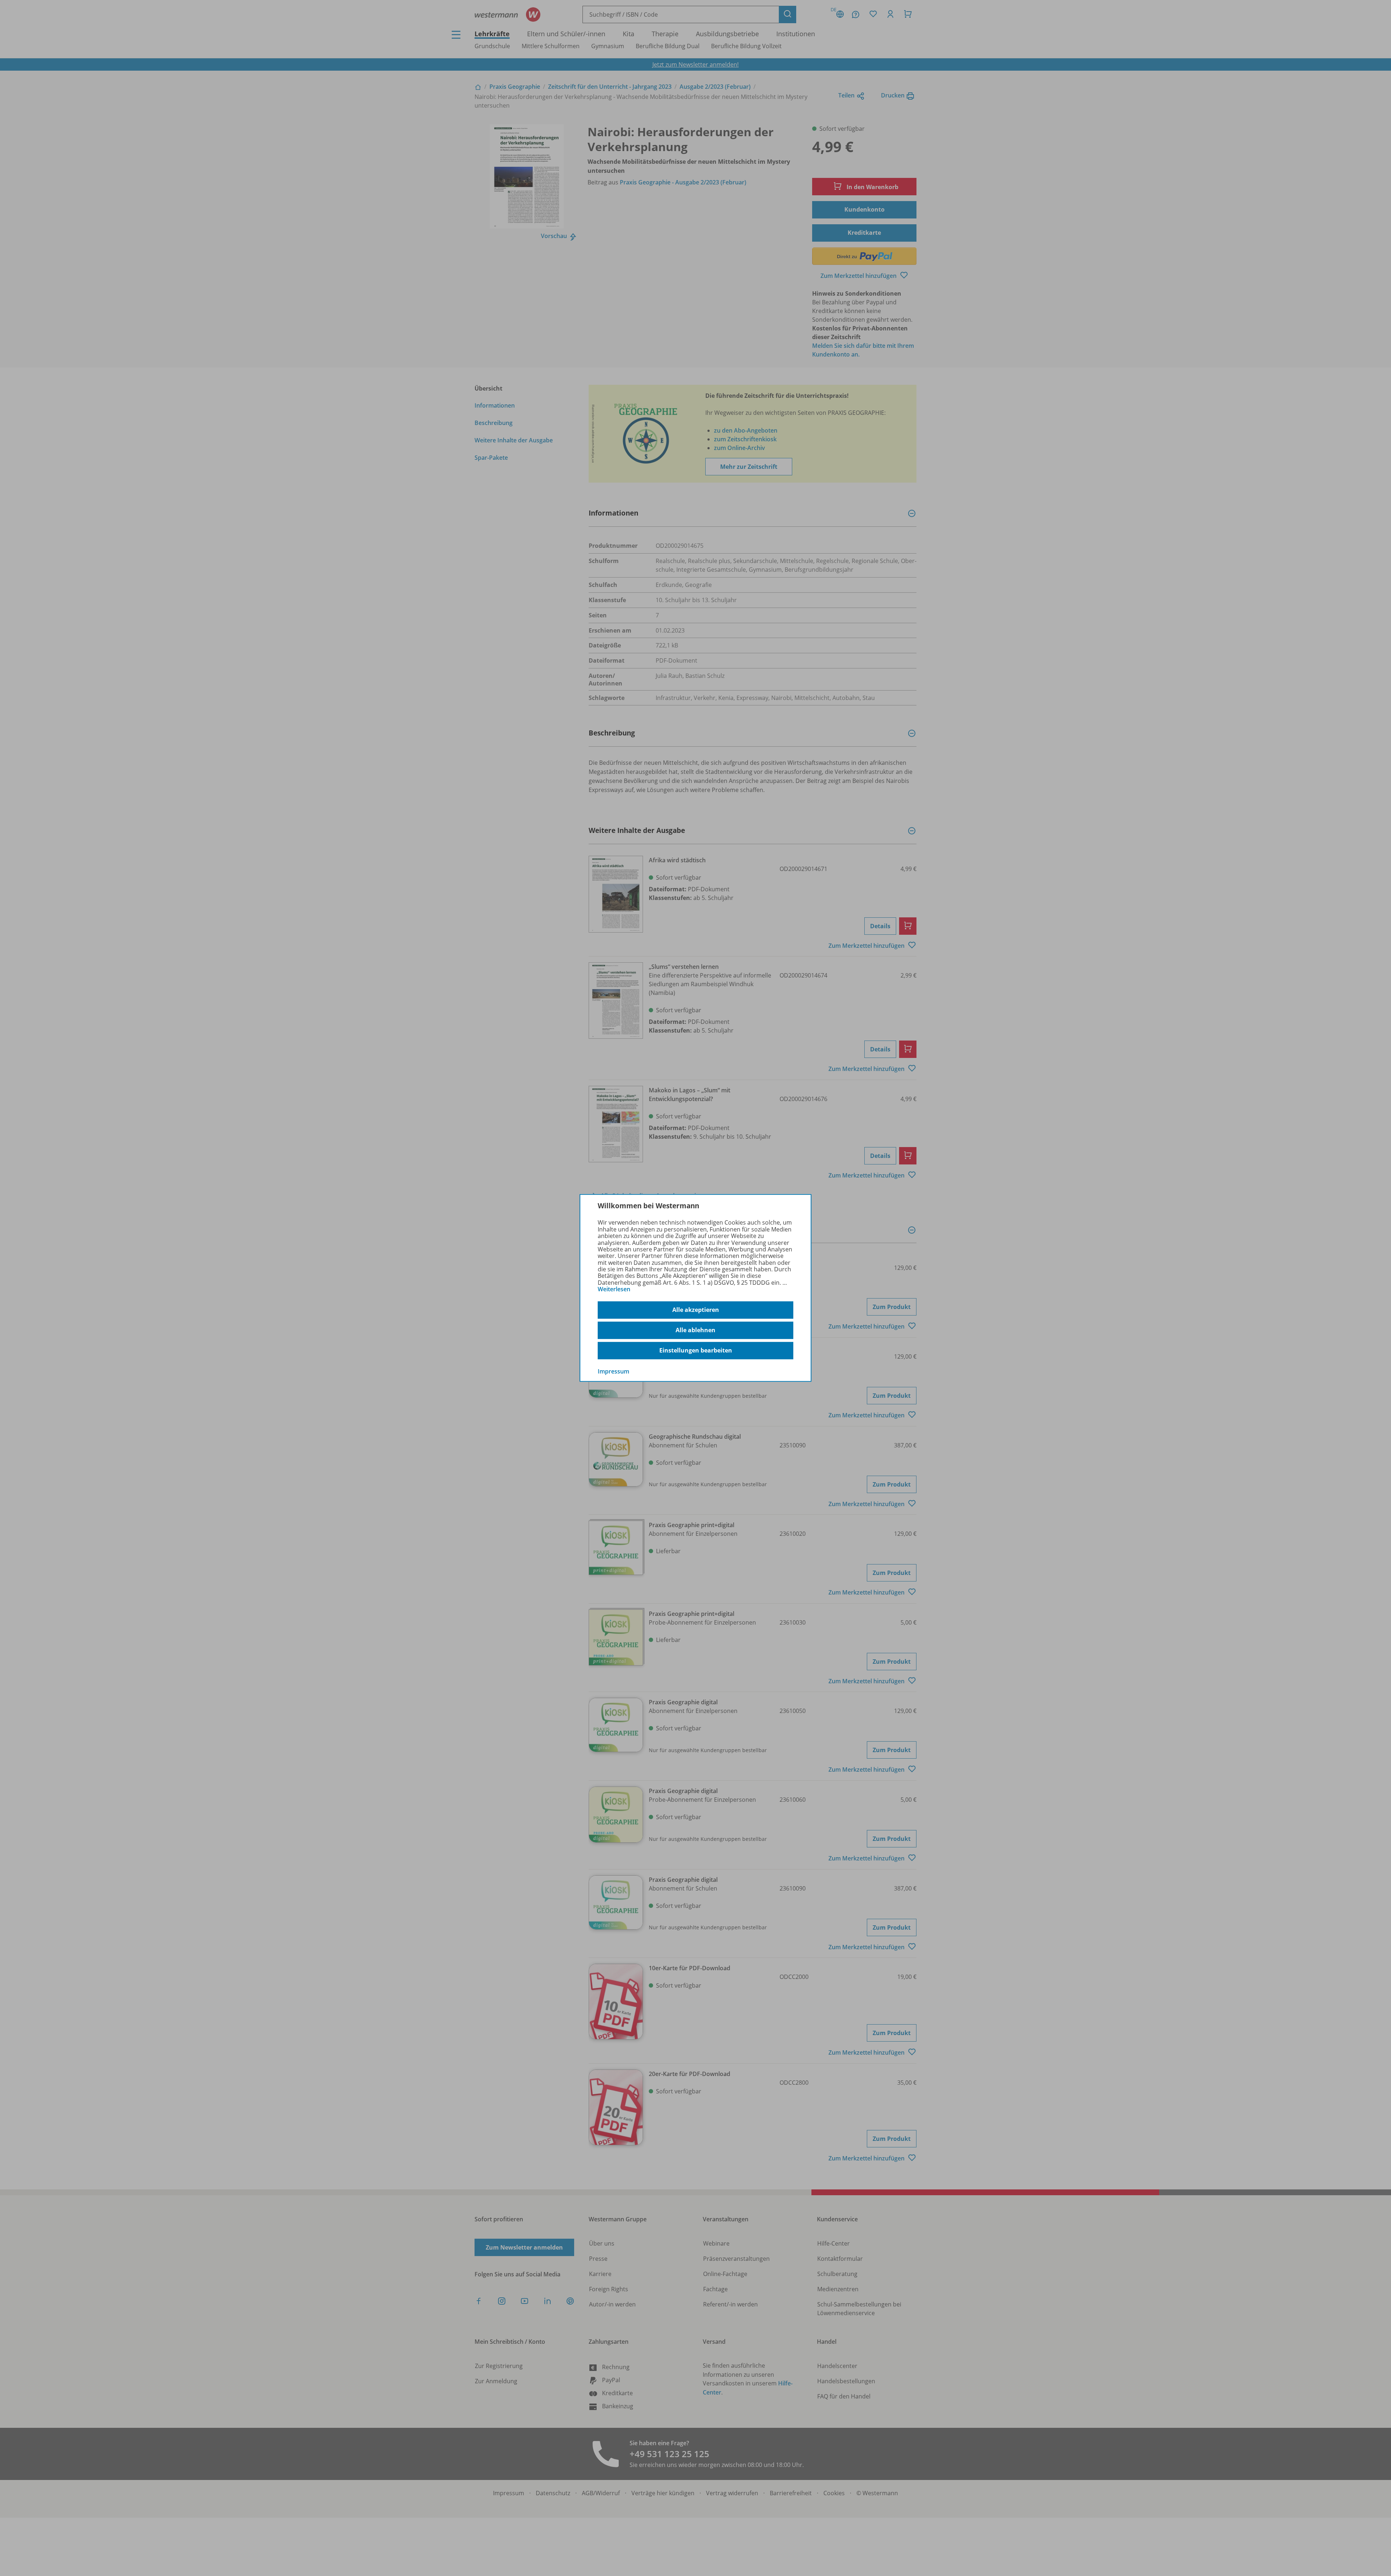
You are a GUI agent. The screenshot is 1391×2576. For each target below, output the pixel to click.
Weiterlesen (614, 1289)
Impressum (613, 1371)
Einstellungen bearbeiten (696, 1350)
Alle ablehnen (695, 1330)
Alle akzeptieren (696, 1310)
